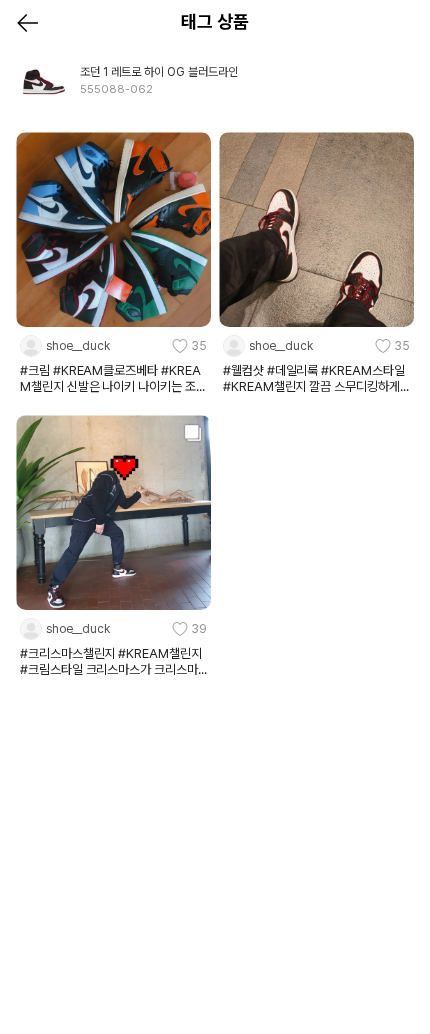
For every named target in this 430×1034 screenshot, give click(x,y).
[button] (113, 346)
